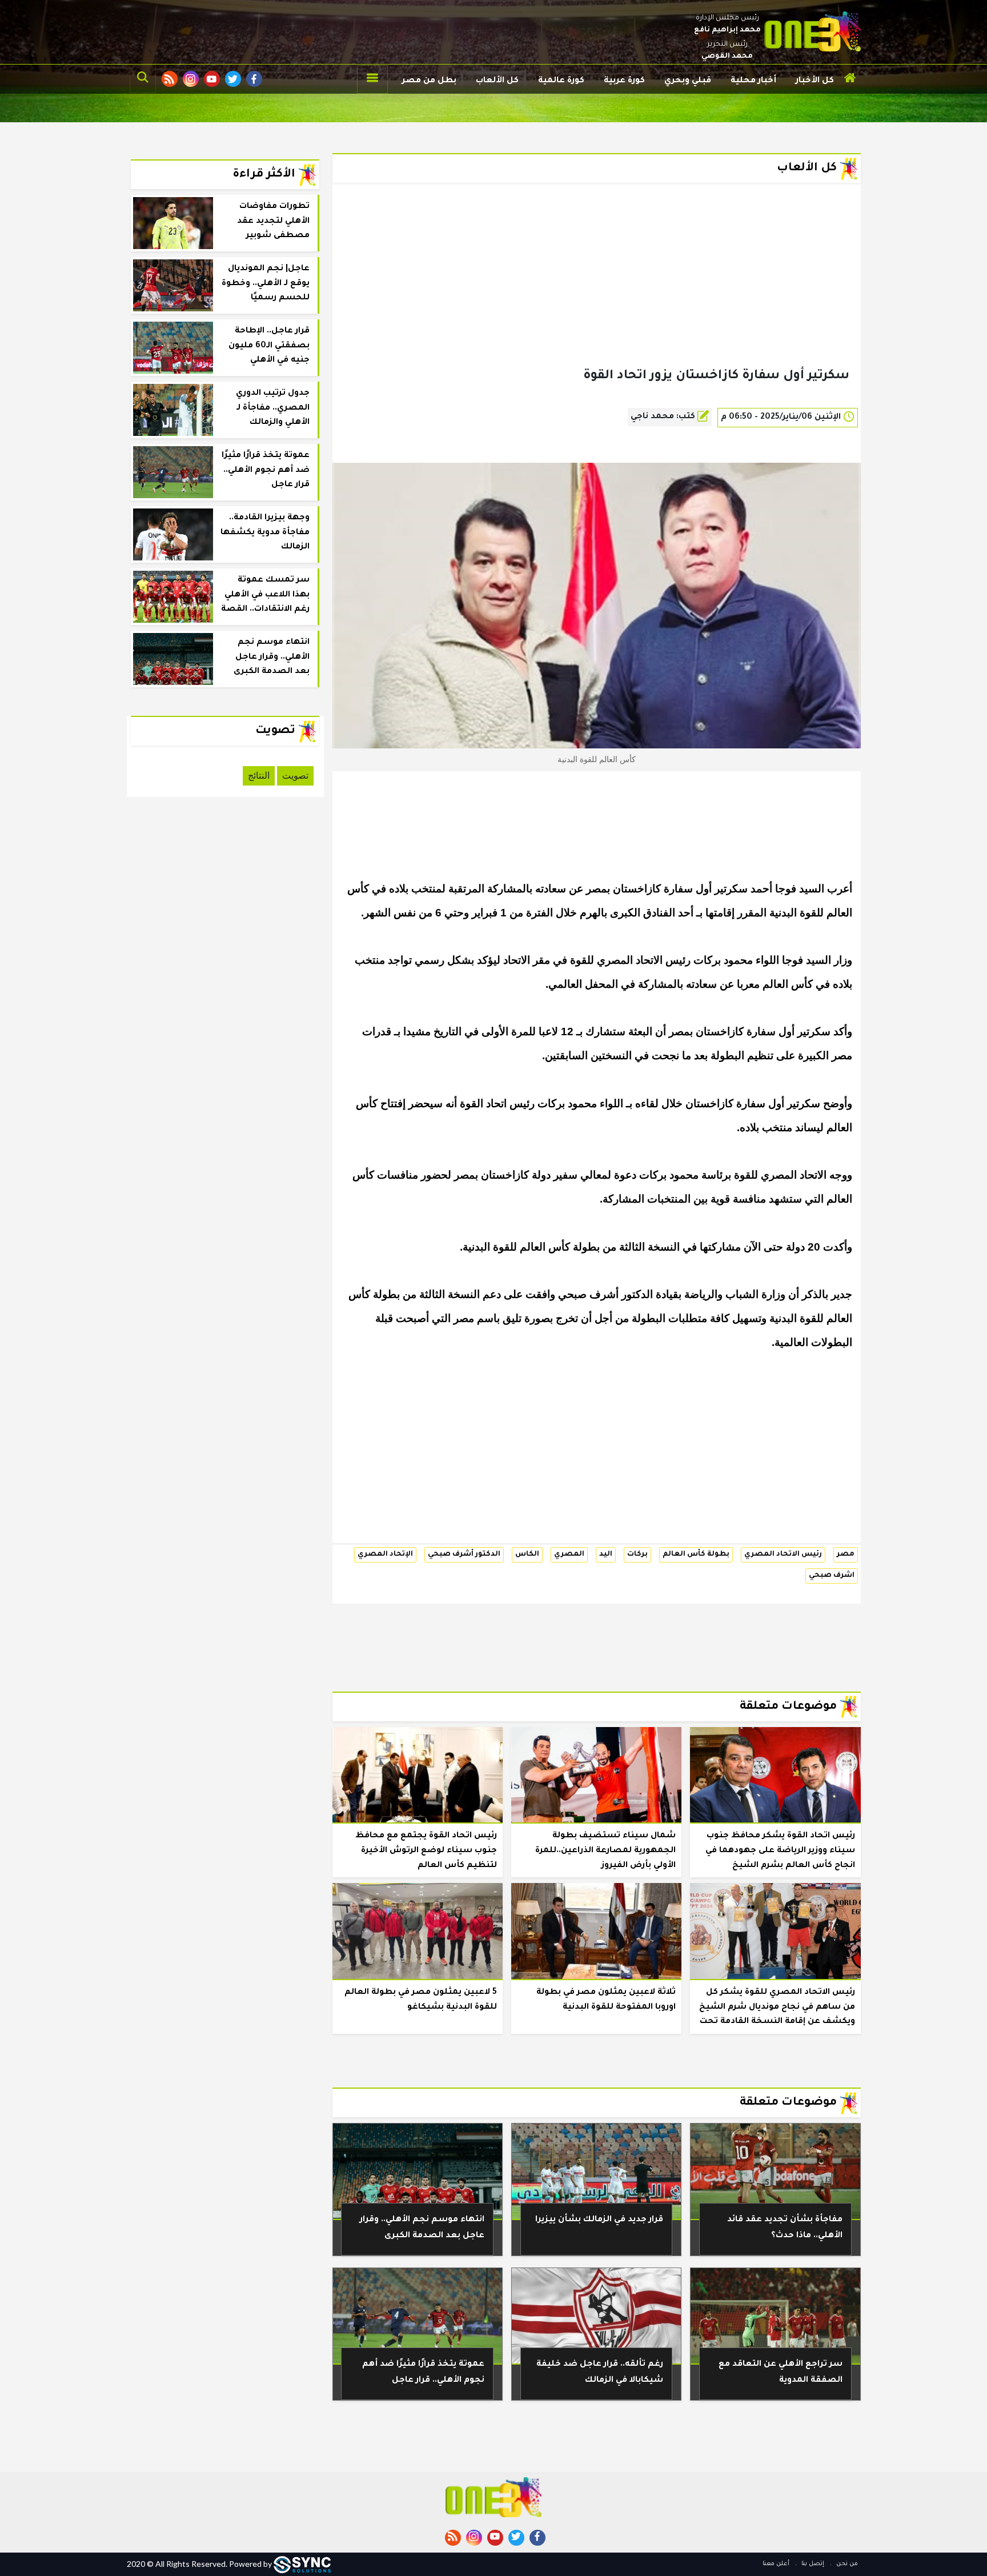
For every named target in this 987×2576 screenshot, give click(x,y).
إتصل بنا (812, 2564)
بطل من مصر (429, 81)
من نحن (846, 2564)
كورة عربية (624, 81)
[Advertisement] (597, 294)
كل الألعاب (497, 81)
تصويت (295, 776)
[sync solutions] (302, 2564)
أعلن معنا (776, 2564)
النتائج (259, 776)
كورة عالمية (561, 81)
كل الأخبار (815, 81)
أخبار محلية (753, 81)
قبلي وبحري (688, 81)
